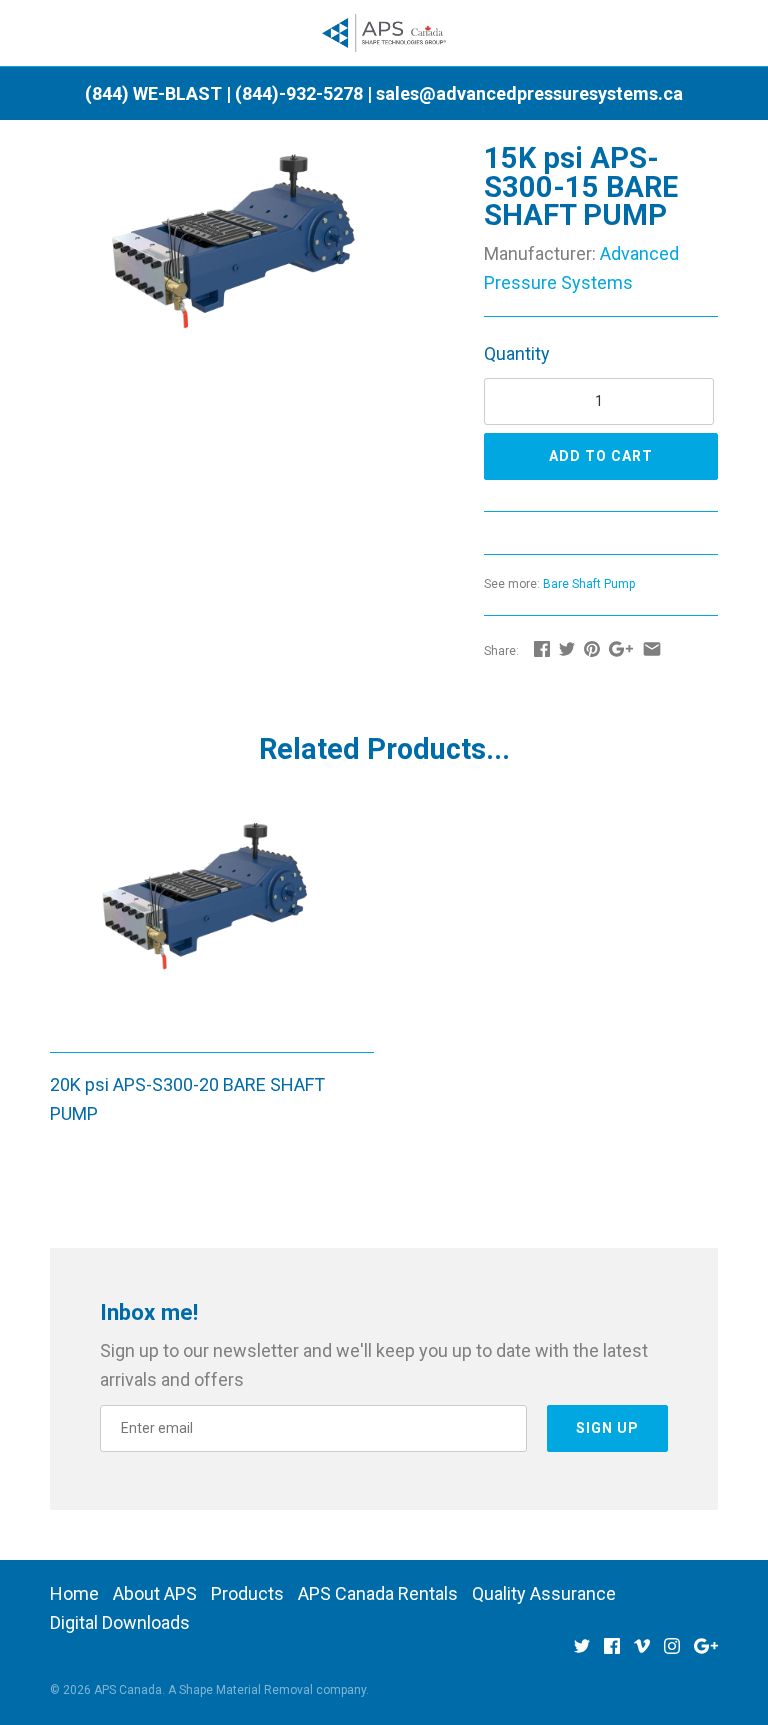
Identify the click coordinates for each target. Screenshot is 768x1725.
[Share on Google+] (621, 648)
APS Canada (128, 1690)
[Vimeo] (642, 1652)
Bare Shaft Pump (589, 584)
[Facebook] (612, 1652)
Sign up (607, 1428)
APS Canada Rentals (378, 1593)
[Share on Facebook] (542, 648)
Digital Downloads (120, 1622)
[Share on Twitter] (567, 648)
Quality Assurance (544, 1593)
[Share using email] (652, 648)
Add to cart (601, 456)
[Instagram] (672, 1652)
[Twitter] (582, 1652)
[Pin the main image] (592, 648)
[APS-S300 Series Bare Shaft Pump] (242, 157)
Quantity (517, 353)
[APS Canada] (384, 33)
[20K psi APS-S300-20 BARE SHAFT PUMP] (212, 922)
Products (247, 1593)
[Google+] (706, 1652)
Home (74, 1593)
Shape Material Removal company (272, 1690)
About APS (155, 1593)
